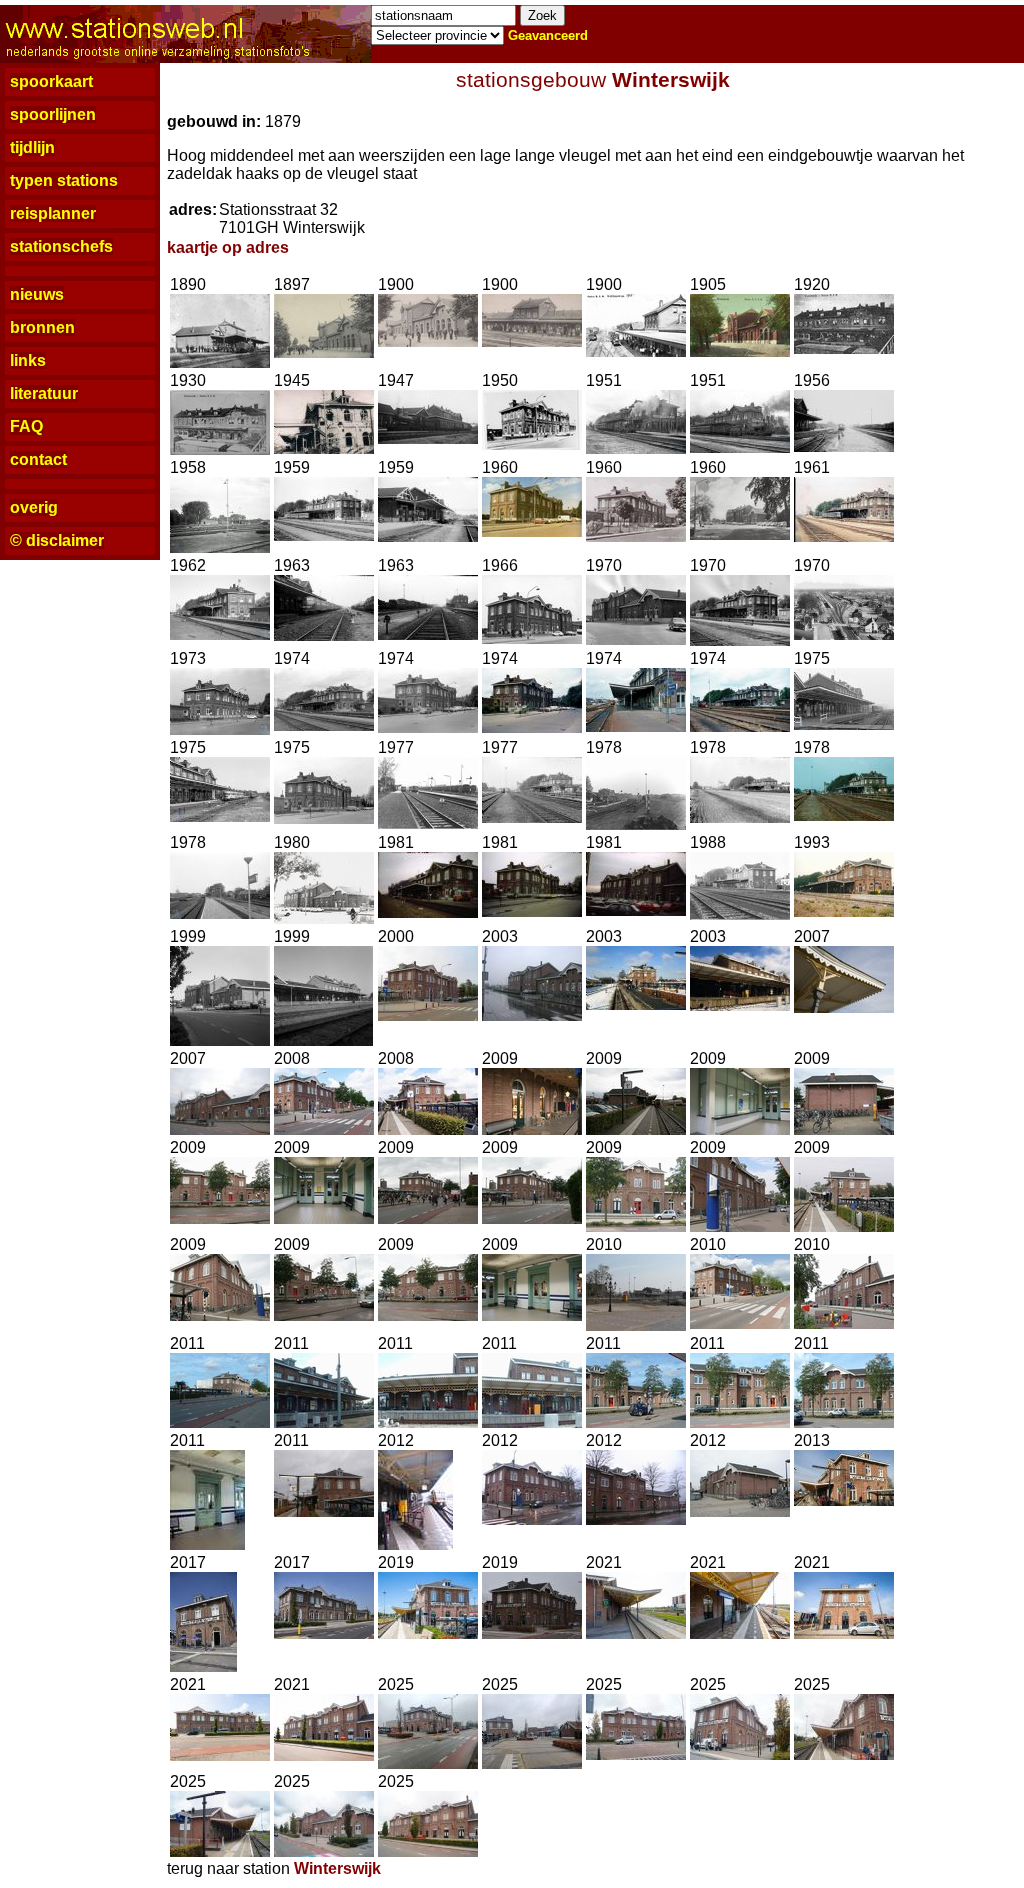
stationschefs (61, 246)
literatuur (44, 393)
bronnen (42, 327)
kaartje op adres (228, 247)
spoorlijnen (53, 114)
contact (38, 459)
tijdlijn (32, 147)
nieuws (37, 294)
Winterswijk (671, 79)
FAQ (26, 426)
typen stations (64, 180)
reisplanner (53, 213)
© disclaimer (57, 540)
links (28, 360)
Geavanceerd (548, 35)
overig (34, 507)
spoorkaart (51, 81)
